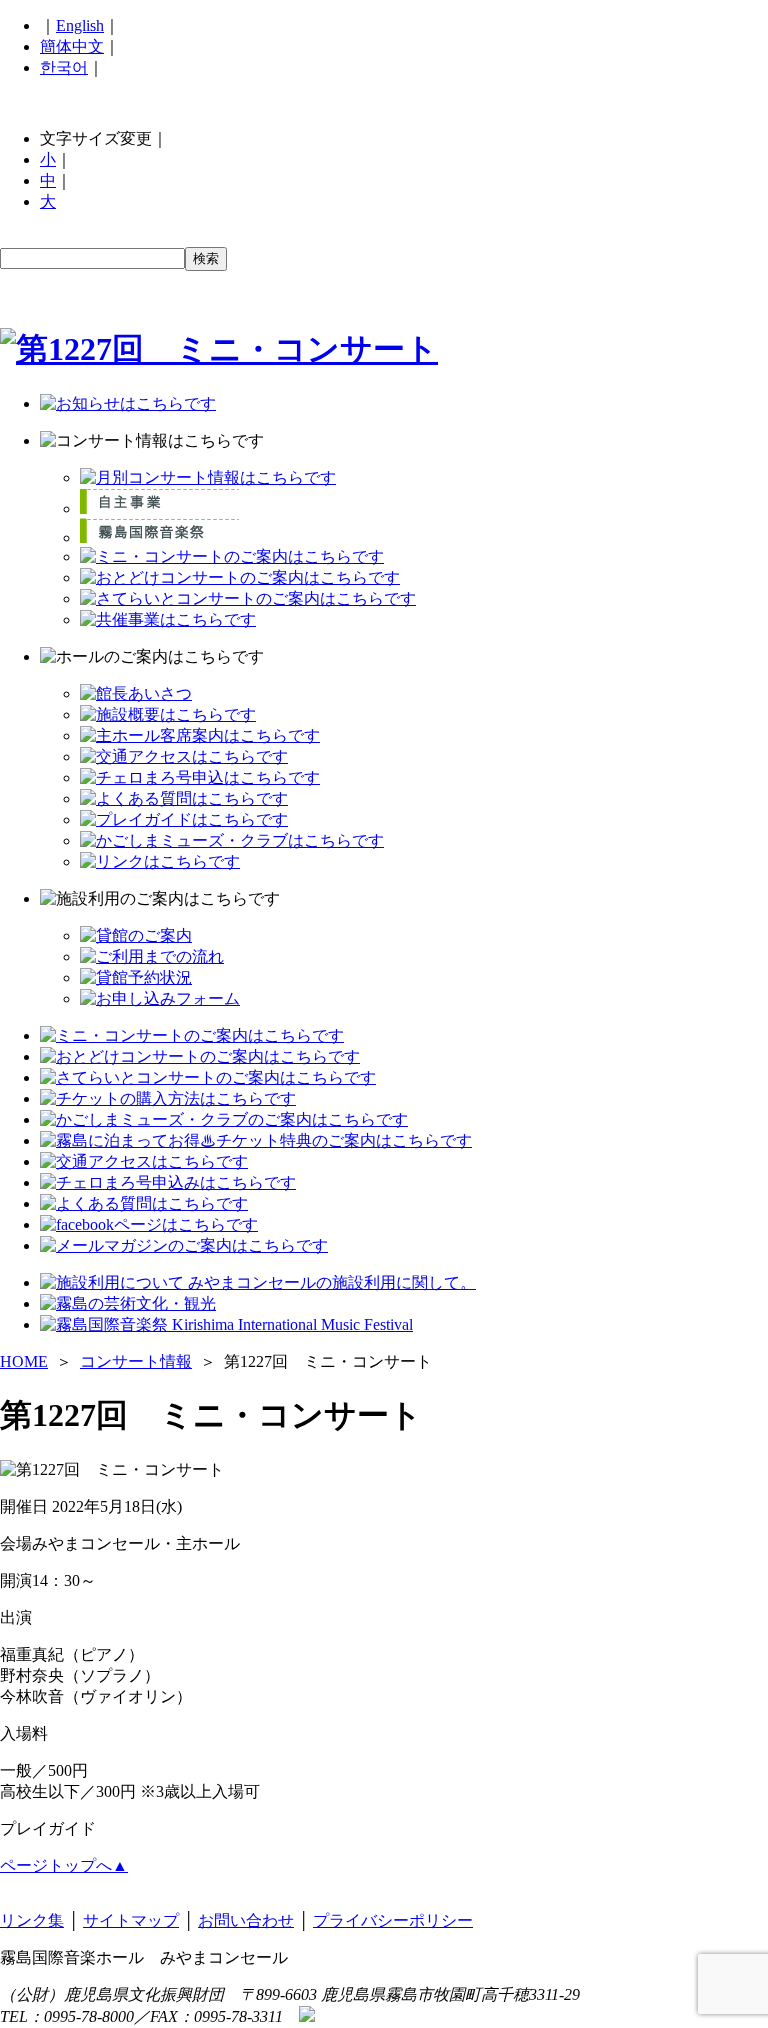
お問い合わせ (246, 1920)
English (80, 25)
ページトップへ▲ (64, 1865)
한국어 (64, 67)
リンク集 (32, 1920)
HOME (24, 1361)
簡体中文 (72, 46)
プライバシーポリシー (393, 1920)
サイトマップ (131, 1920)
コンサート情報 (136, 1361)
